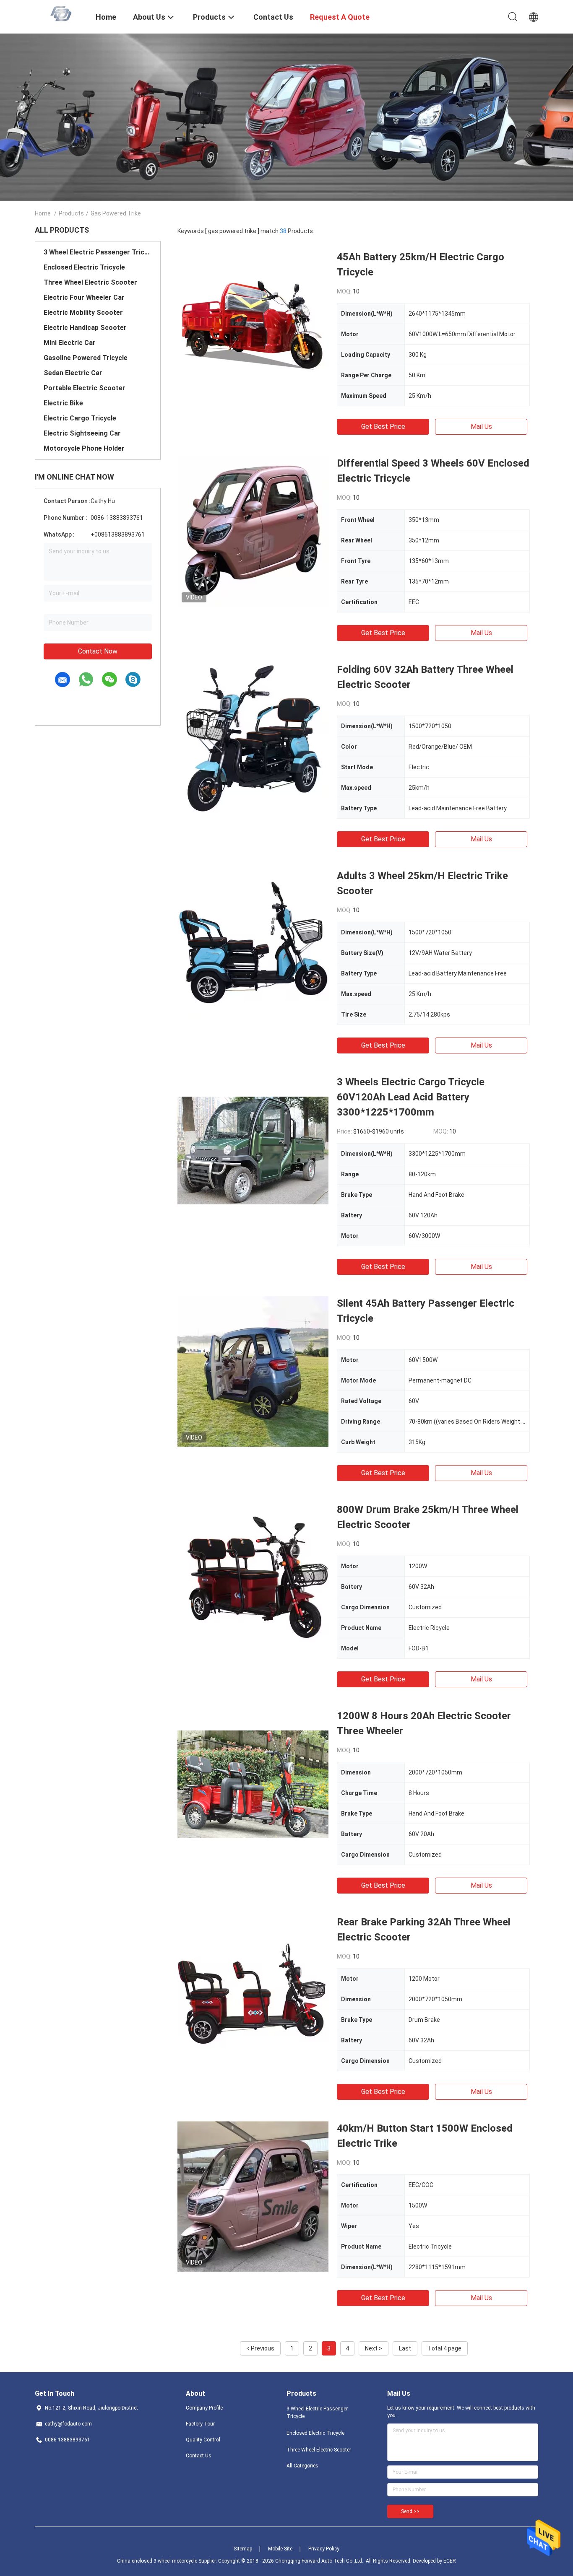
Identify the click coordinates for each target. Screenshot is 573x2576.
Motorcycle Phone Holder (84, 448)
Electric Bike (63, 403)
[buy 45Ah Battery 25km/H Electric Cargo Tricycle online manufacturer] (253, 325)
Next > (374, 2348)
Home (43, 213)
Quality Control (203, 2440)
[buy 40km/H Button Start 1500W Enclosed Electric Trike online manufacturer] (253, 2196)
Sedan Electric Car (73, 373)
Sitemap (243, 2549)
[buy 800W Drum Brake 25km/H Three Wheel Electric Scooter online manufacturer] (253, 1577)
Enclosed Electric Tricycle (84, 267)
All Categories (302, 2466)
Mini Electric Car (70, 343)
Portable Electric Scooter (85, 388)
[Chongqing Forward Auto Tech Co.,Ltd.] (60, 13)
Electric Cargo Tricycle (80, 418)
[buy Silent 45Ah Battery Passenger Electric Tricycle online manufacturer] (253, 1371)
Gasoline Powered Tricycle (86, 358)
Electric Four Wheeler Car (84, 297)
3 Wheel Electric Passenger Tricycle (98, 252)
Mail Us (481, 427)
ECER (450, 2561)
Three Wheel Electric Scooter (90, 282)
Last (405, 2348)
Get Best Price (383, 427)
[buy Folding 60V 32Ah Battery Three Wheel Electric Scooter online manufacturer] (253, 737)
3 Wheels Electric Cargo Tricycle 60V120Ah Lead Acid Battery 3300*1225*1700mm (411, 1097)
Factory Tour (200, 2424)
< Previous (260, 2348)
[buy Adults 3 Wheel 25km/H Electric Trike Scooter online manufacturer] (253, 944)
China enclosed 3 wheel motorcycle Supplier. (168, 2561)
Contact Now (98, 651)
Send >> (410, 2511)
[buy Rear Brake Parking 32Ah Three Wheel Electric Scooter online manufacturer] (253, 1990)
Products (71, 213)
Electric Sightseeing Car (82, 433)
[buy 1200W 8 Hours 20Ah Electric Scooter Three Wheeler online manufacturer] (253, 1784)
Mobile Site (280, 2549)
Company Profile (204, 2408)
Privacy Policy (324, 2549)
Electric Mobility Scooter (83, 313)
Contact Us (199, 2456)
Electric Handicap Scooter (85, 328)
